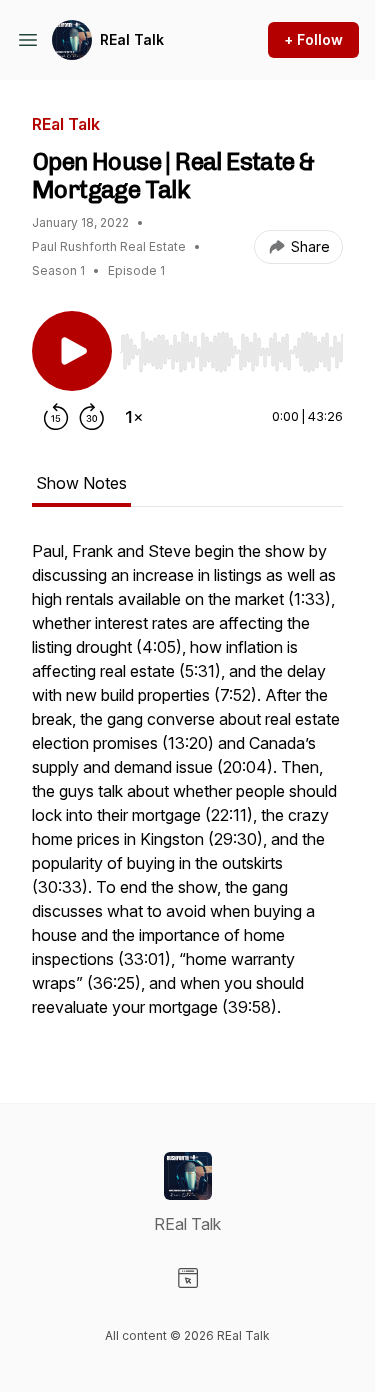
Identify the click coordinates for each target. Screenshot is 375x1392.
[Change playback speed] (134, 417)
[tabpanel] (187, 789)
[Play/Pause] (72, 351)
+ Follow (313, 39)
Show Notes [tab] (81, 483)
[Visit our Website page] (188, 1278)
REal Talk (132, 39)
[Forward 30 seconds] (92, 417)
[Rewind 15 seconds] (56, 417)
